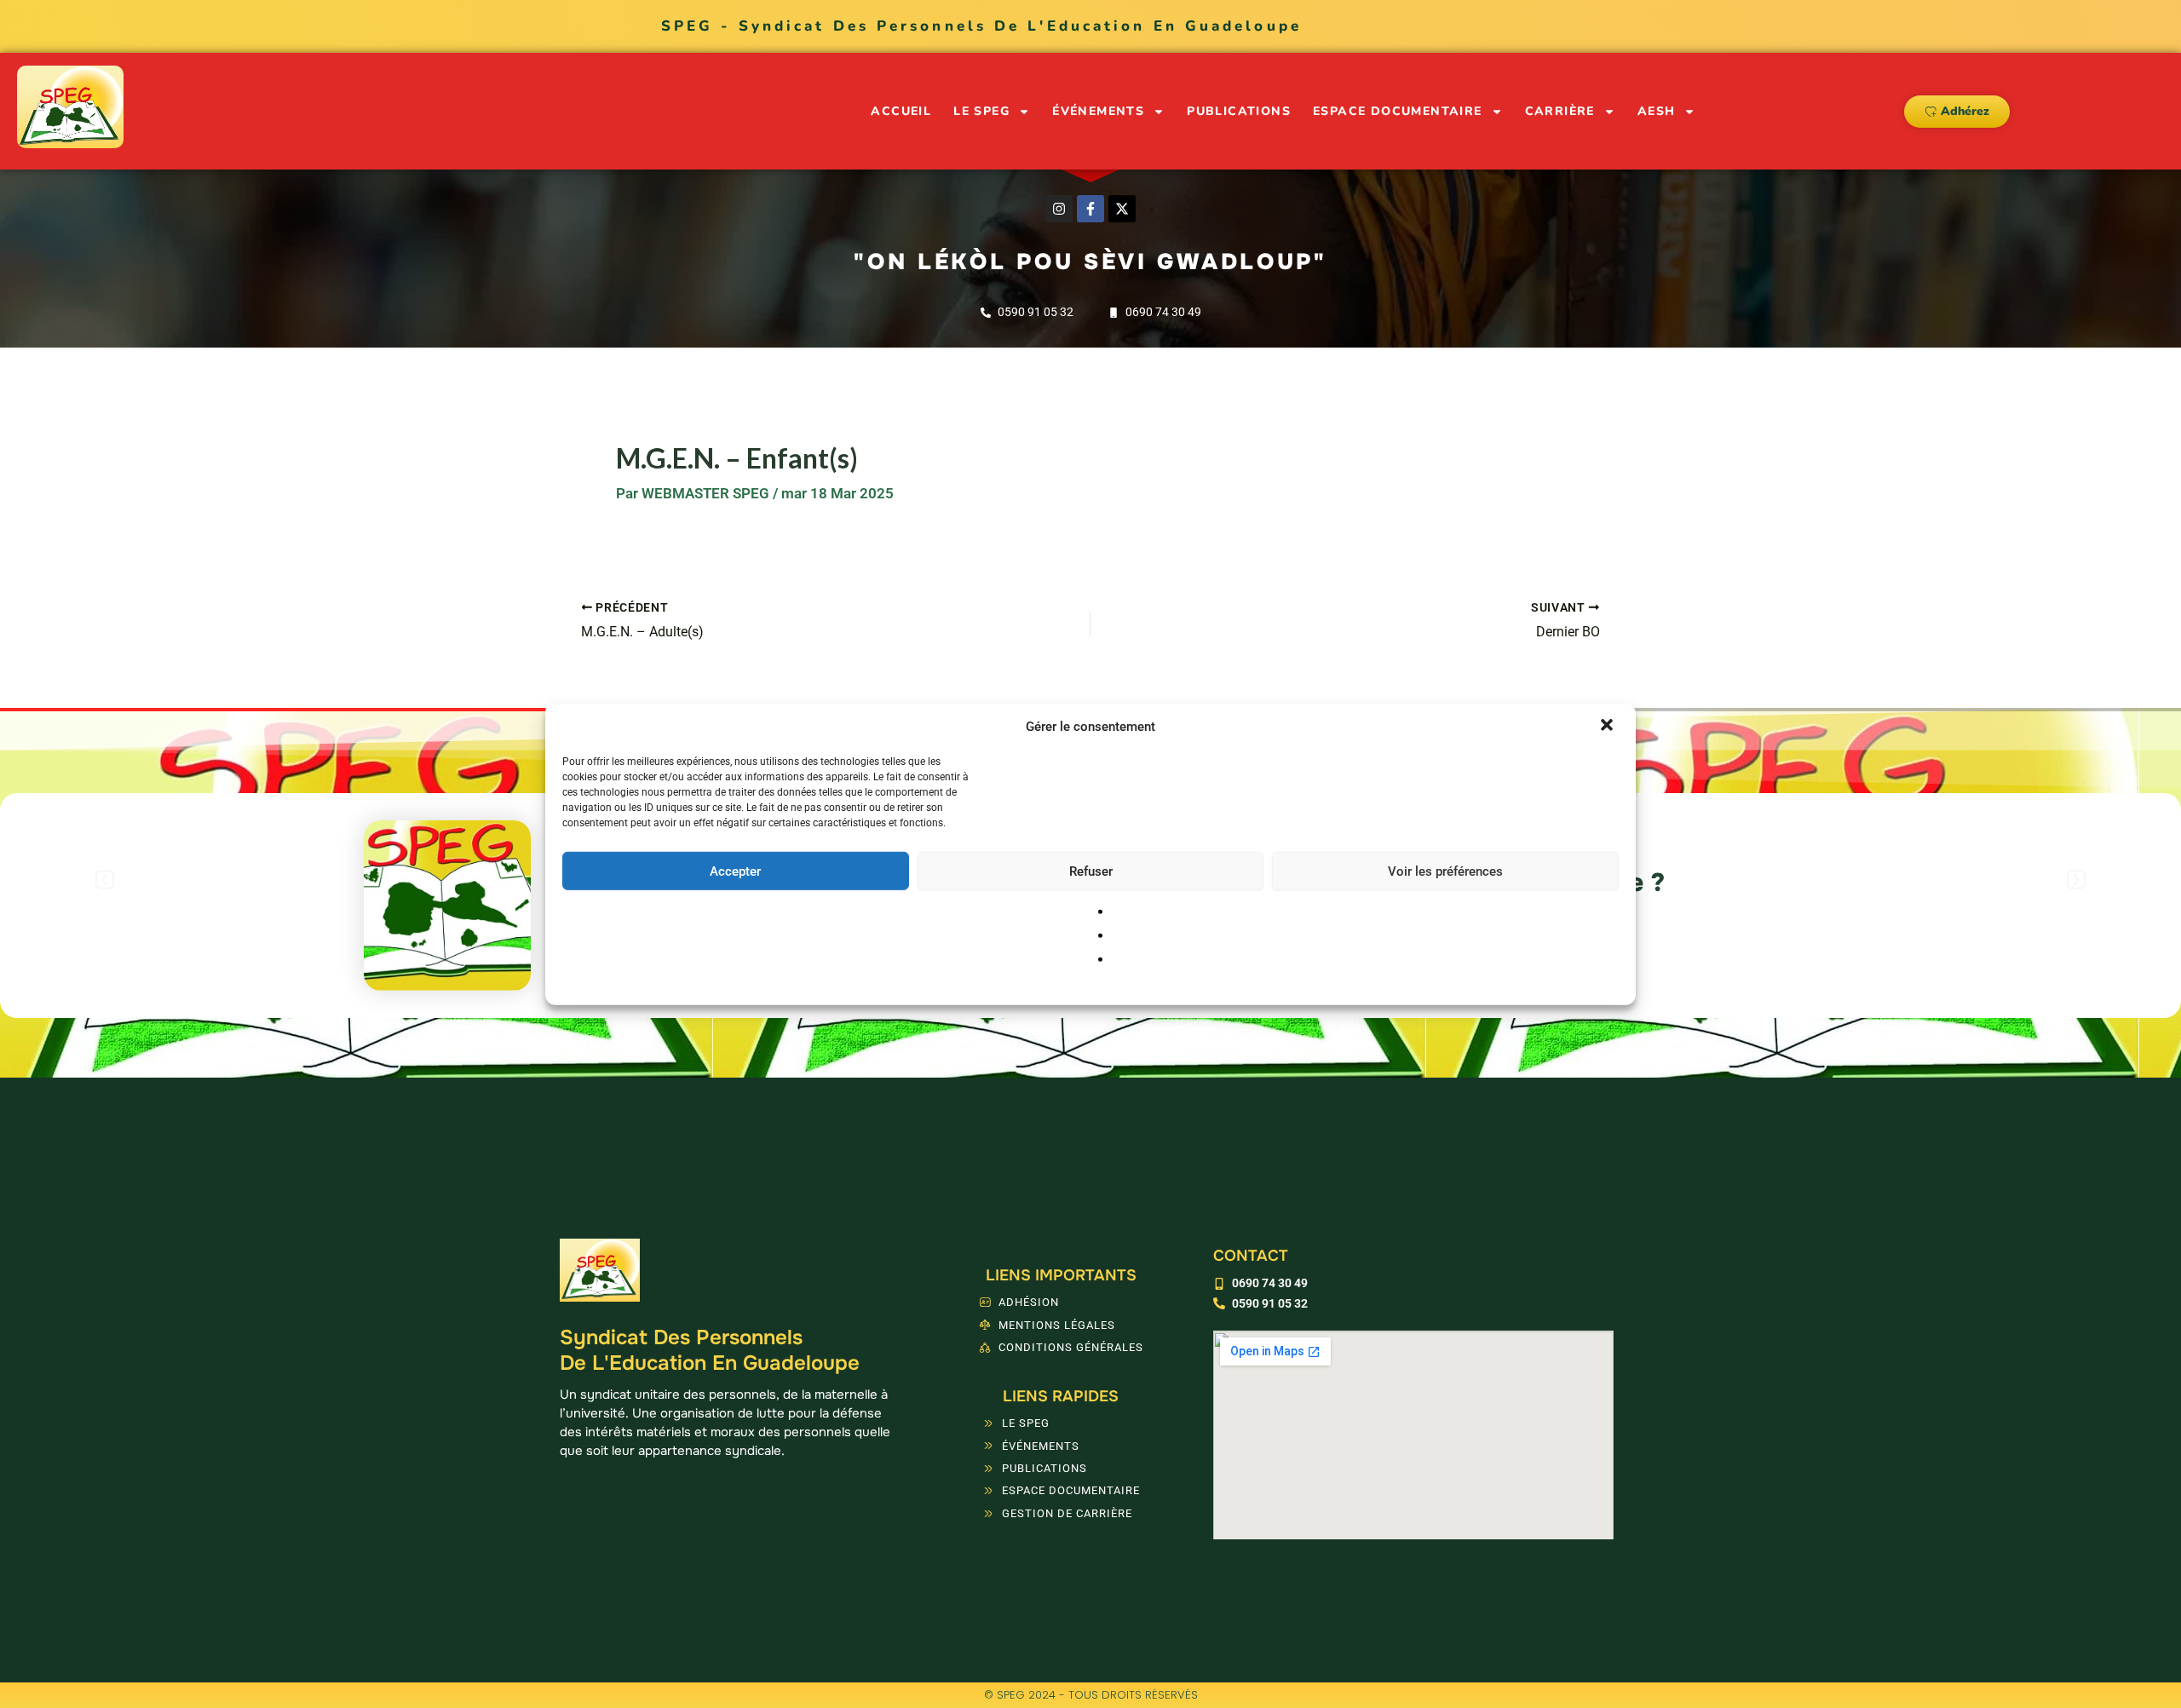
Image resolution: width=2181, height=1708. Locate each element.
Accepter (735, 871)
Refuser (1091, 871)
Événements (1098, 111)
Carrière (1560, 111)
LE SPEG (981, 111)
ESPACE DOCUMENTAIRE (1398, 111)
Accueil (901, 111)
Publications (1239, 111)
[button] (1608, 727)
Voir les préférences (1445, 871)
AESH (1657, 111)
